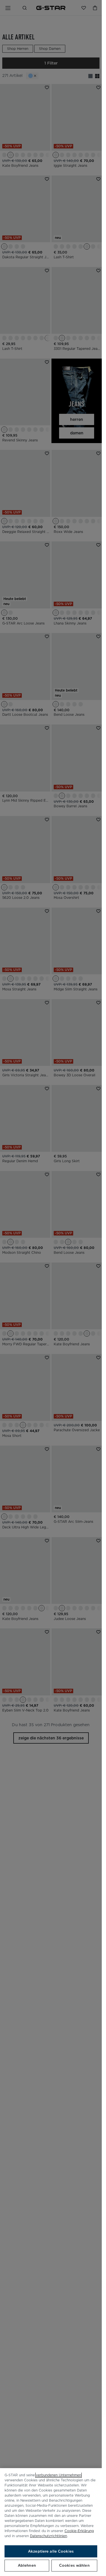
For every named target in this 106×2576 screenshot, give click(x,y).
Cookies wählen (74, 2565)
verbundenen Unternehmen (59, 2475)
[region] (51, 2522)
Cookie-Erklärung (79, 2531)
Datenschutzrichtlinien (48, 2536)
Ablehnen (27, 2565)
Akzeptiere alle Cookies (51, 2551)
